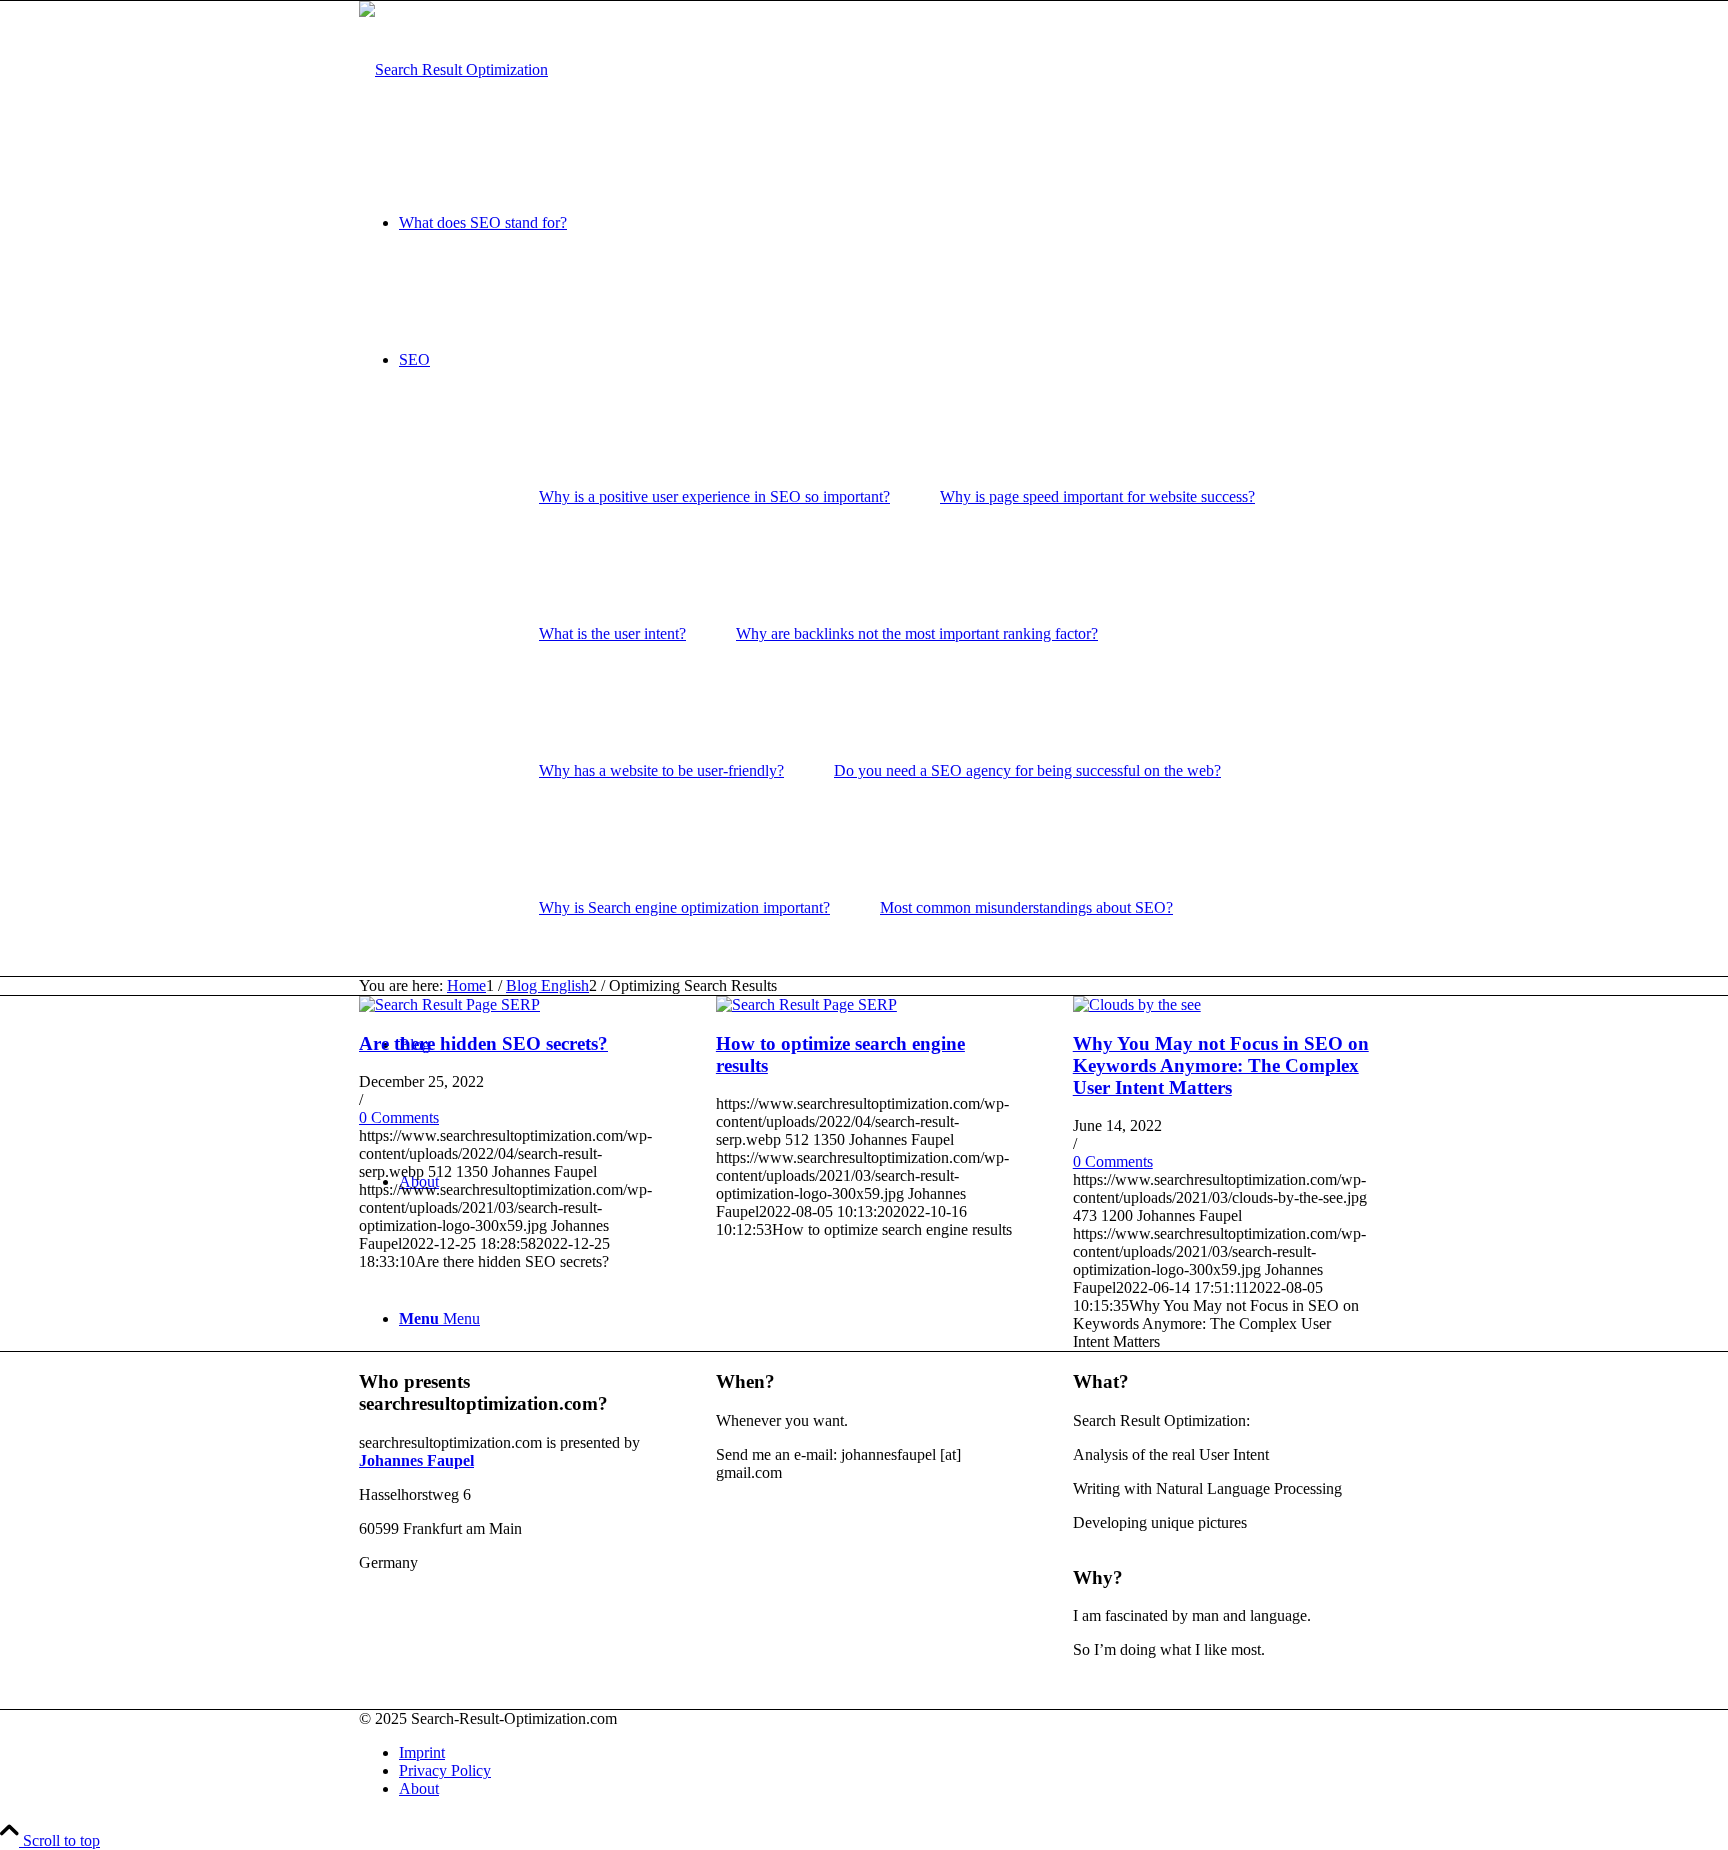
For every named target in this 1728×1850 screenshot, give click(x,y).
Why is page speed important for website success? (1097, 496)
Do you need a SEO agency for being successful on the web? (1027, 770)
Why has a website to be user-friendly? (661, 770)
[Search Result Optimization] (453, 69)
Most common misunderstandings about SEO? (1026, 907)
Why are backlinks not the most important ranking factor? (917, 633)
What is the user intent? (612, 633)
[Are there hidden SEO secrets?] (449, 1004)
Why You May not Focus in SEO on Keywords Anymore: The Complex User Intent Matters (1221, 1065)
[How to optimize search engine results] (806, 1004)
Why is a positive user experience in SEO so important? (714, 496)
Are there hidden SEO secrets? (483, 1043)
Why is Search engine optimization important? (684, 907)
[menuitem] (884, 222)
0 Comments (399, 1117)
